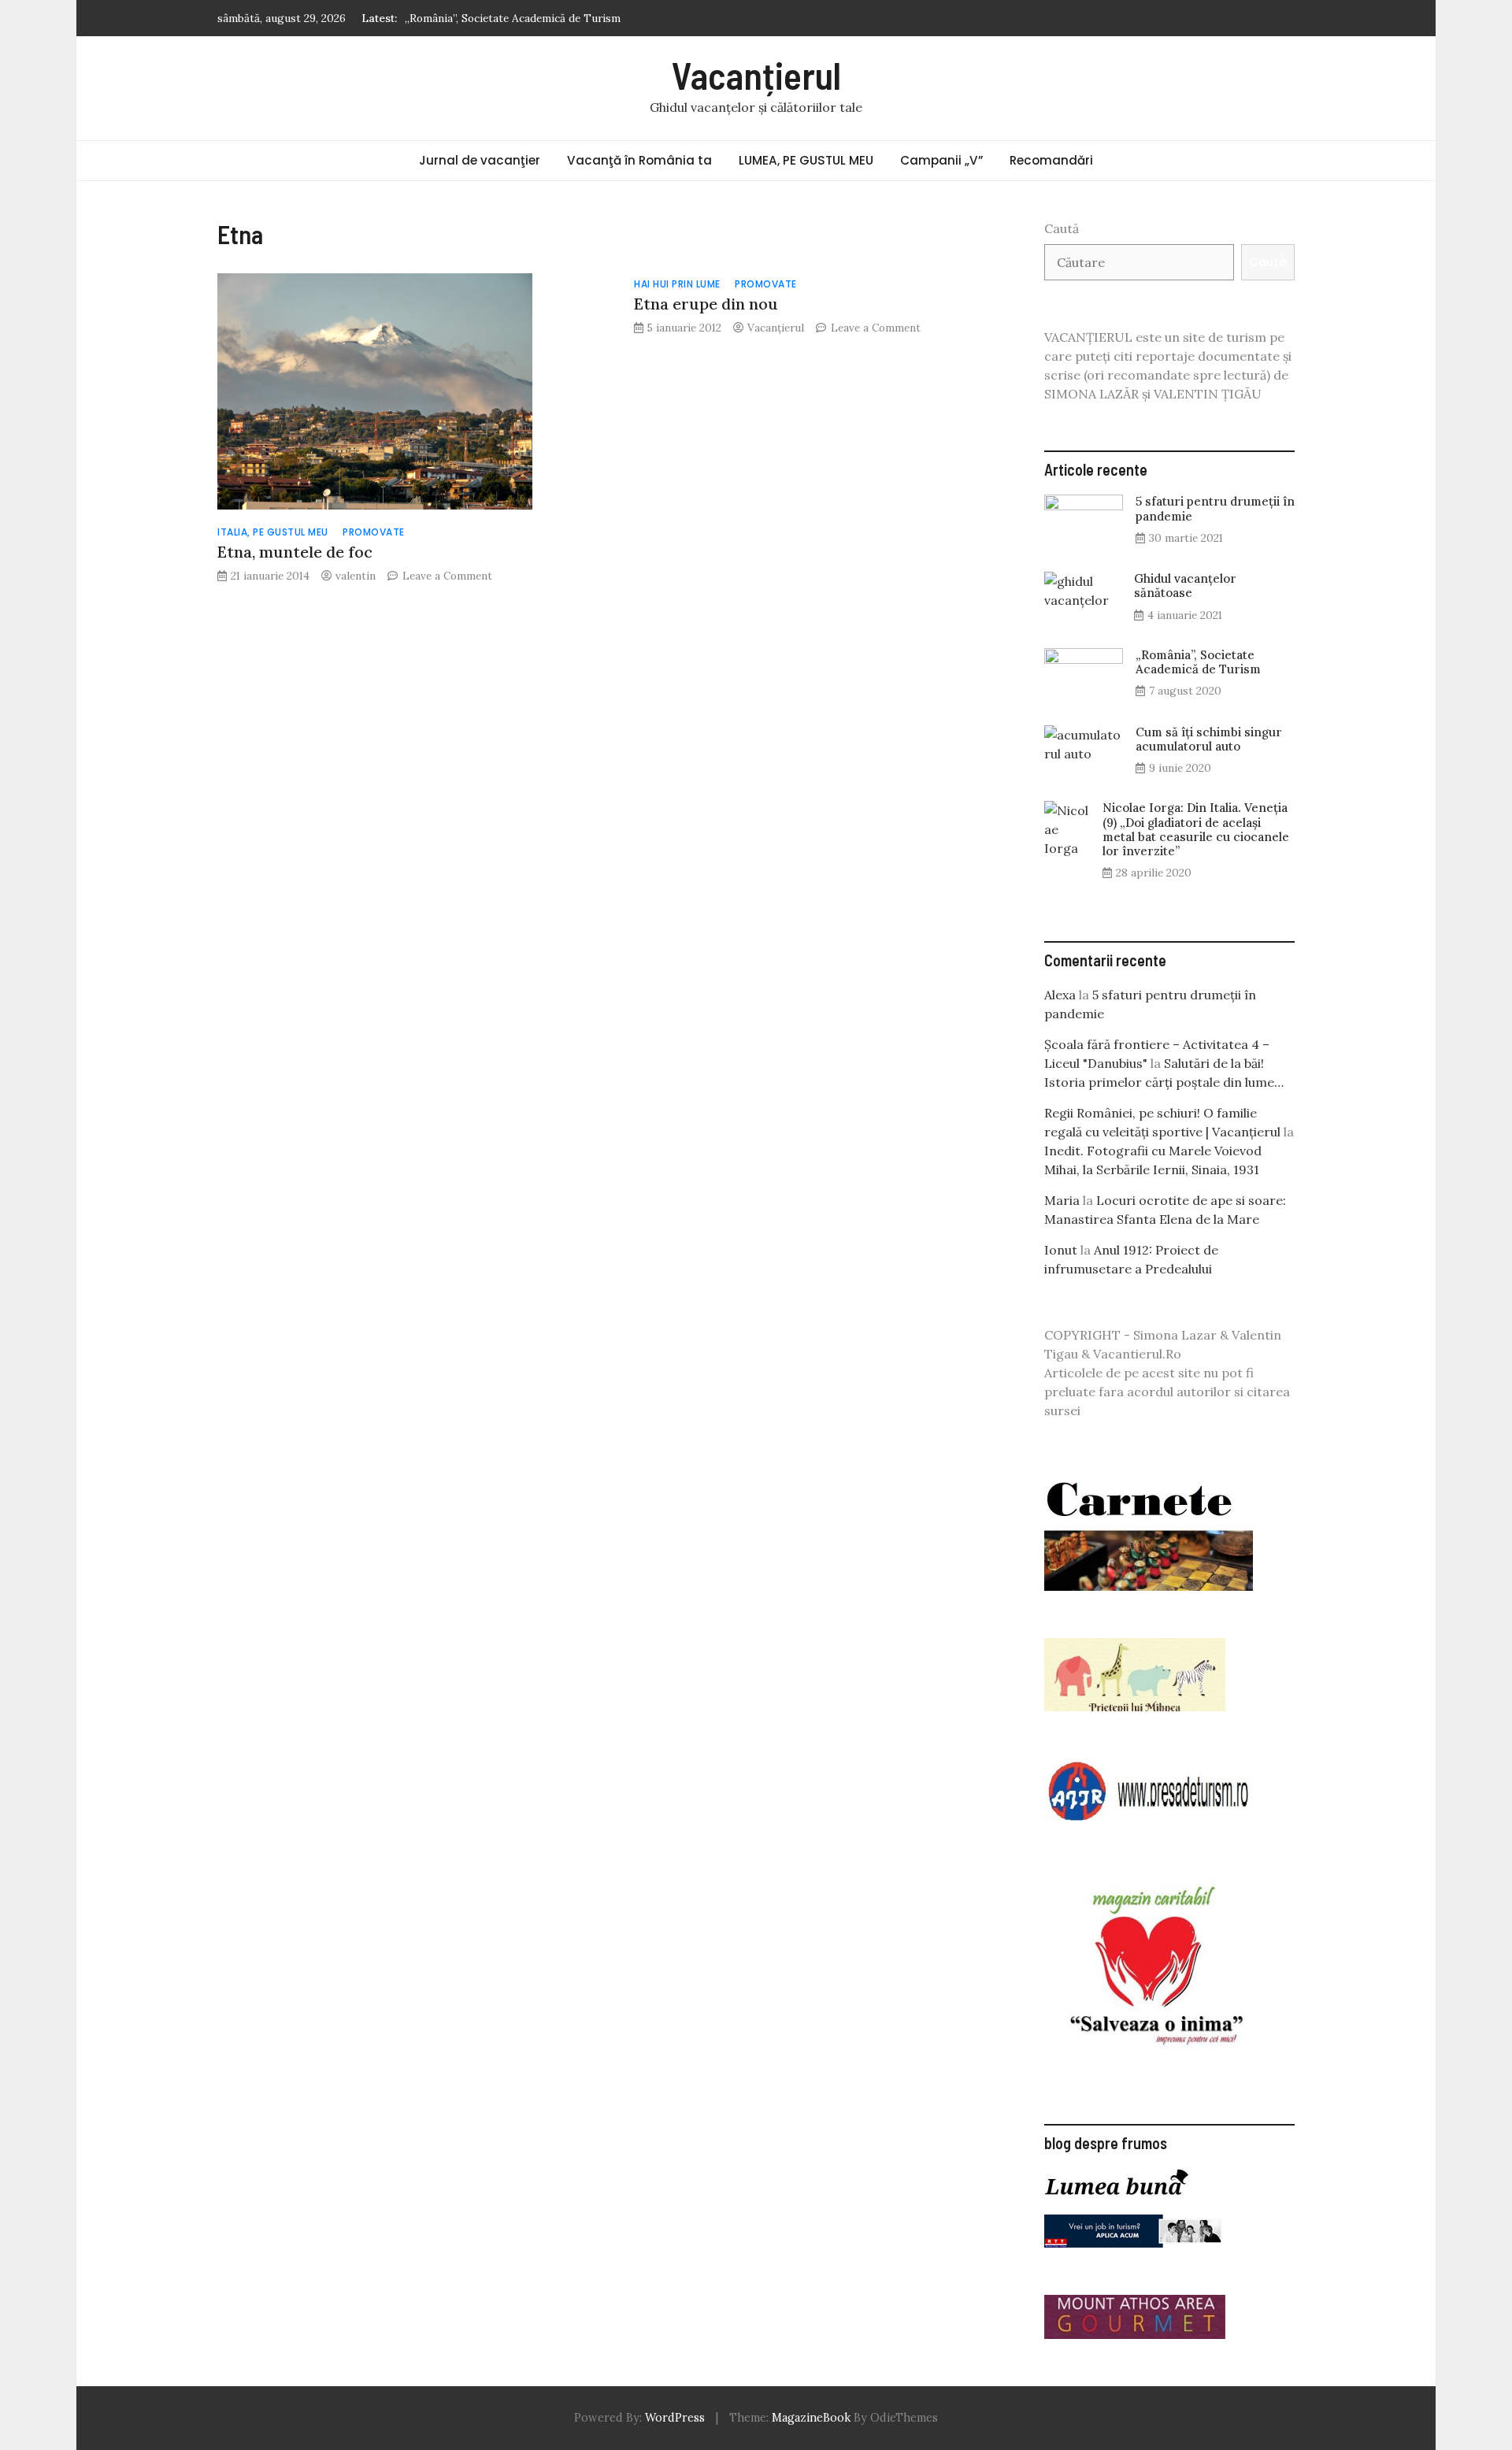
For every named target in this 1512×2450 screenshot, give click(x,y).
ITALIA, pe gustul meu (273, 532)
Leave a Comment (447, 576)
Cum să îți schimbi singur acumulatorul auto (1209, 739)
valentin (356, 576)
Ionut (1061, 1250)
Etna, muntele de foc (295, 552)
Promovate (374, 532)
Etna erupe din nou (706, 304)
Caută (1062, 228)
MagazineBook (811, 2418)
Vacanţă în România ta (639, 160)
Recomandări (1051, 160)
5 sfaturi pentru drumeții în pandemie (1215, 508)
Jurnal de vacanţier (480, 160)
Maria (1062, 1200)
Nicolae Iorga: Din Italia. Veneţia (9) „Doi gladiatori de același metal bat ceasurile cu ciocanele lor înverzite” (1196, 829)
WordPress (675, 2418)
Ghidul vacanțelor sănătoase (1185, 586)
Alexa (1060, 995)
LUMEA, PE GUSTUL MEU (806, 160)
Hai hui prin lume (677, 284)
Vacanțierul (756, 75)
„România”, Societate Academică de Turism (513, 14)
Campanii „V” (941, 160)
